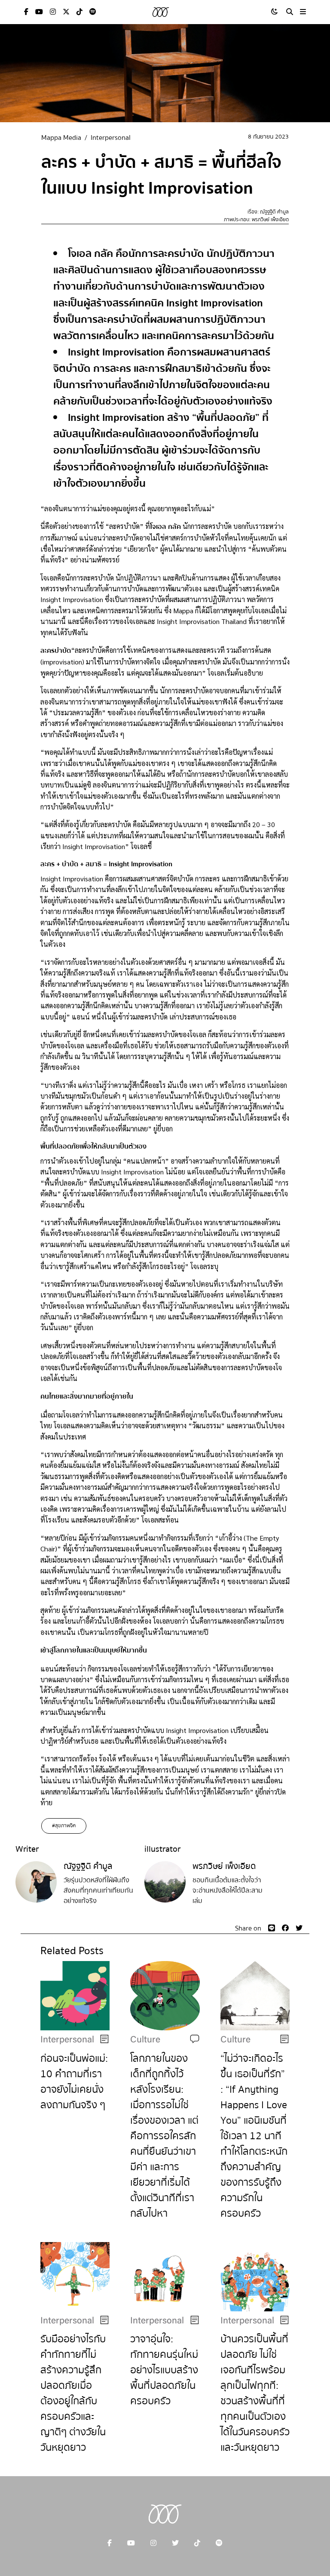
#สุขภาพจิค (64, 1826)
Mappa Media (61, 138)
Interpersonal (111, 138)
